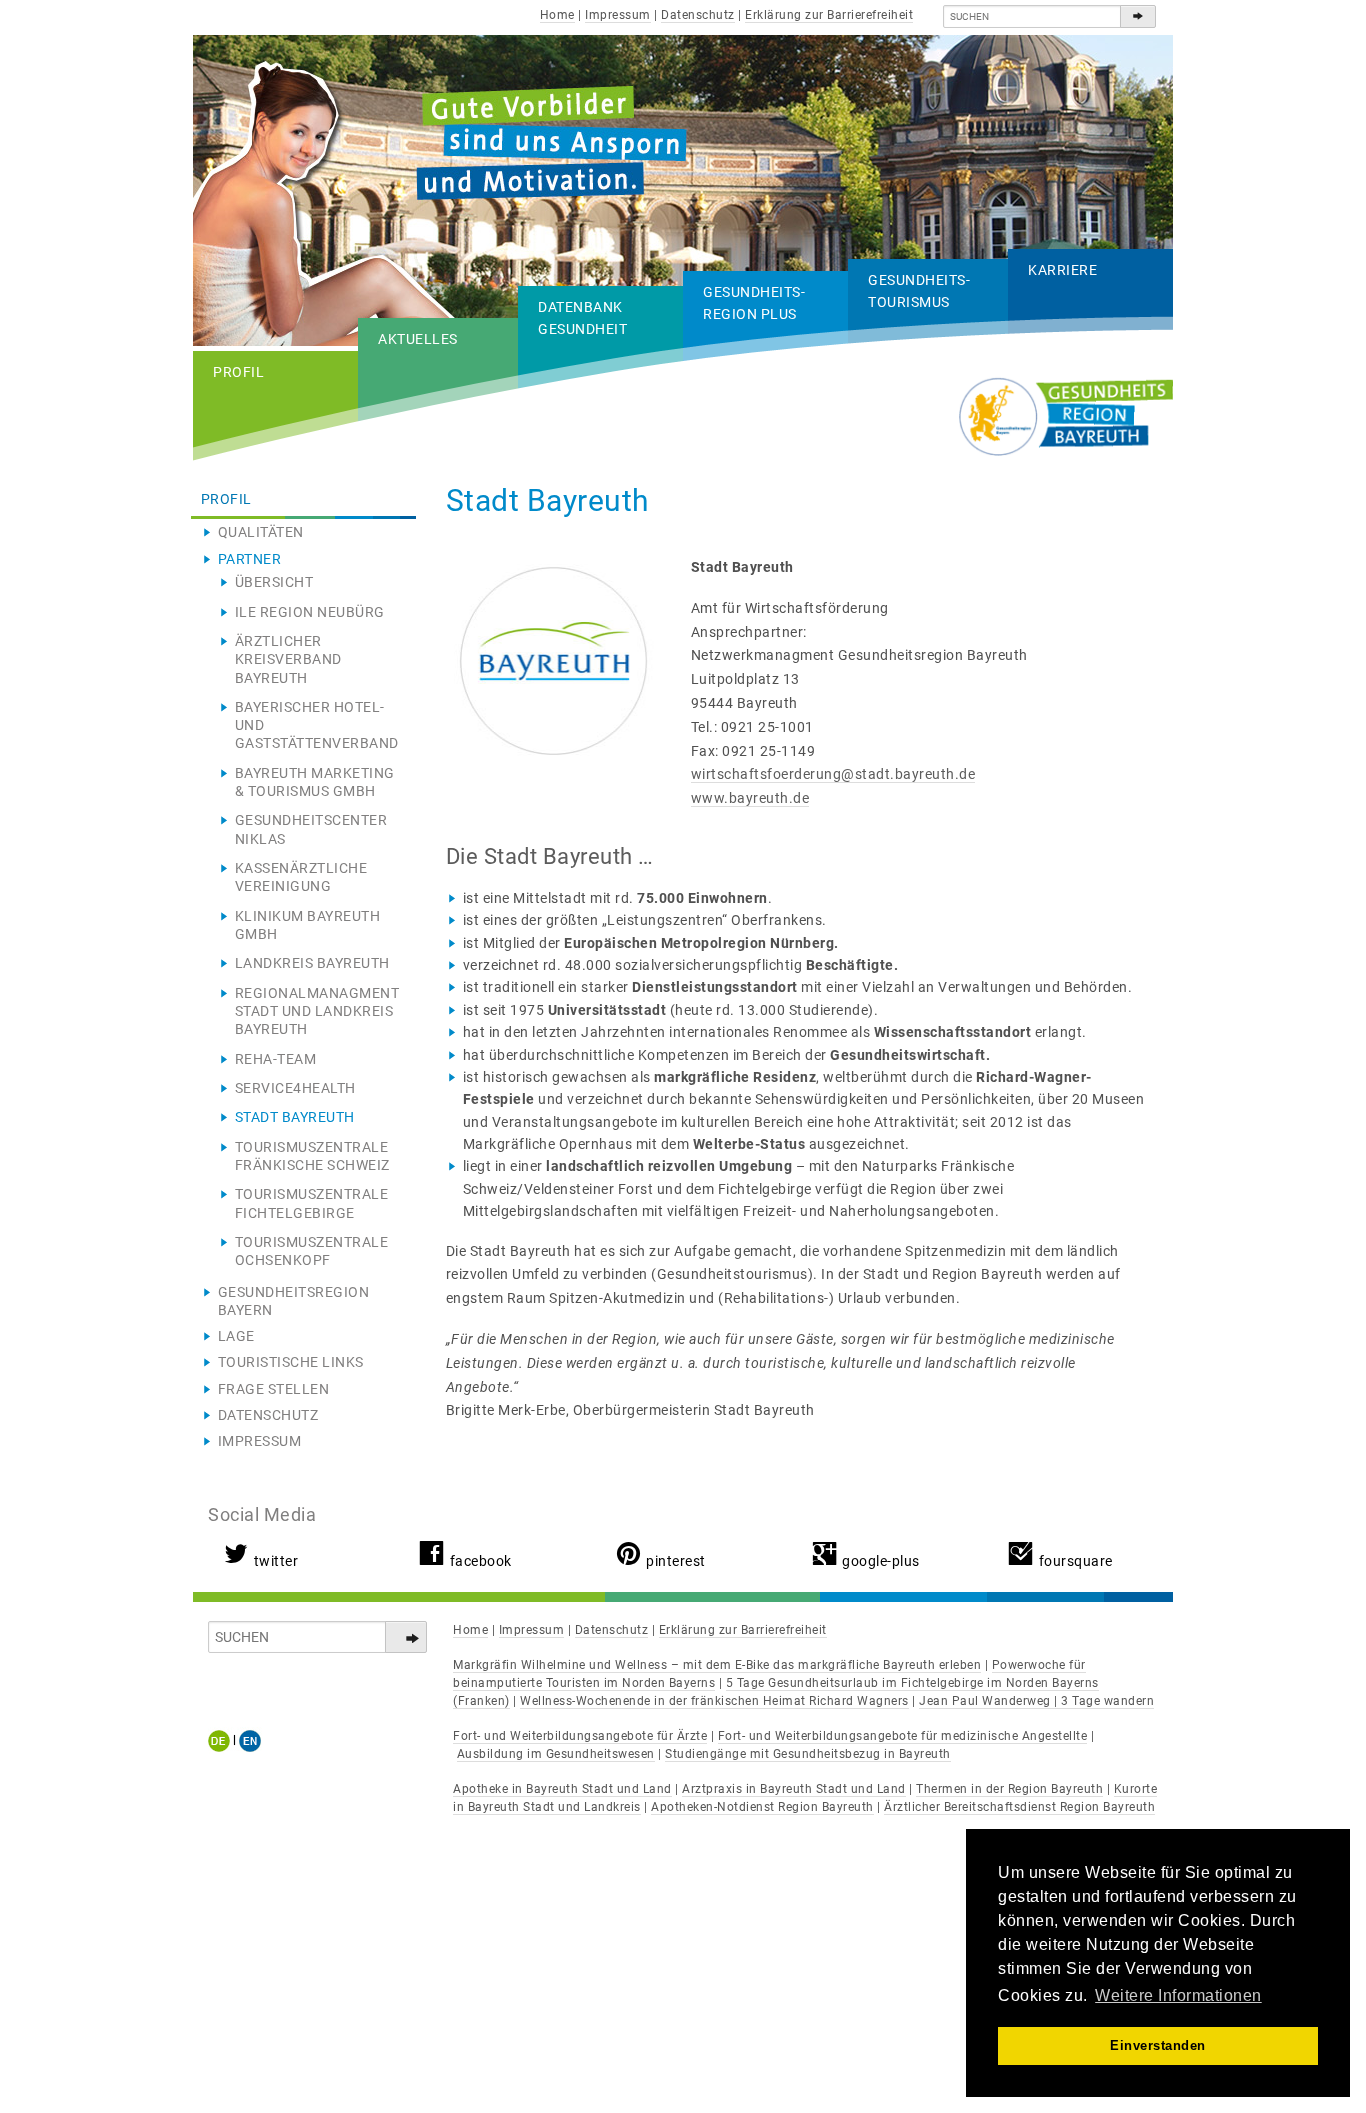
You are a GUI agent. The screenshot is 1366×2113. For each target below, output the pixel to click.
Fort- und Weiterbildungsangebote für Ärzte (580, 1736)
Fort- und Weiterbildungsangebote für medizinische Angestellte (903, 1736)
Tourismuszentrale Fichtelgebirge (312, 1203)
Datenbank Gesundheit (582, 318)
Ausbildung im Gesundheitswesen (556, 1754)
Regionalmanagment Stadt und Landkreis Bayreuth (317, 1011)
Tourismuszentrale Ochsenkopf (312, 1251)
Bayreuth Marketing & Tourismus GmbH (315, 782)
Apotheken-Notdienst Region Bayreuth (762, 1807)
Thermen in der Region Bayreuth (1009, 1789)
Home (557, 15)
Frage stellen (274, 1389)
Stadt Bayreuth (295, 1117)
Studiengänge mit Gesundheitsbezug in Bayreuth (808, 1754)
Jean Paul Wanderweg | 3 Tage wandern (1036, 1701)
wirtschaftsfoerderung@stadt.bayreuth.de (833, 774)
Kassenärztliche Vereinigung (301, 877)
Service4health (295, 1088)
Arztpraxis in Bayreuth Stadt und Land (794, 1789)
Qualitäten (261, 532)
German (222, 1740)
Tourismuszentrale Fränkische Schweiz (312, 1156)
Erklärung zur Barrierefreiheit (829, 15)
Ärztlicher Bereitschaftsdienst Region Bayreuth (1019, 1807)
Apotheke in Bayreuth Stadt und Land (562, 1789)
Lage (236, 1336)
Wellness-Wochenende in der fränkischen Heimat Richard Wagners (714, 1701)
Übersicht (274, 582)
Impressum (618, 15)
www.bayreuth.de (750, 798)
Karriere (1062, 270)
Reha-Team (276, 1059)
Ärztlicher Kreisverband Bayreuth (288, 659)
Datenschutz (698, 15)
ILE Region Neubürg (310, 612)
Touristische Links (291, 1362)
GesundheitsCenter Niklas (311, 829)
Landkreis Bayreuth (312, 963)
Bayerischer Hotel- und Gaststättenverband (317, 725)
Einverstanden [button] (1158, 2046)
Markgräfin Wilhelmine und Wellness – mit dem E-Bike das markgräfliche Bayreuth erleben (717, 1665)
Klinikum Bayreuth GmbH (308, 925)
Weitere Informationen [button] (1178, 1995)
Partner (250, 559)
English (250, 1740)
